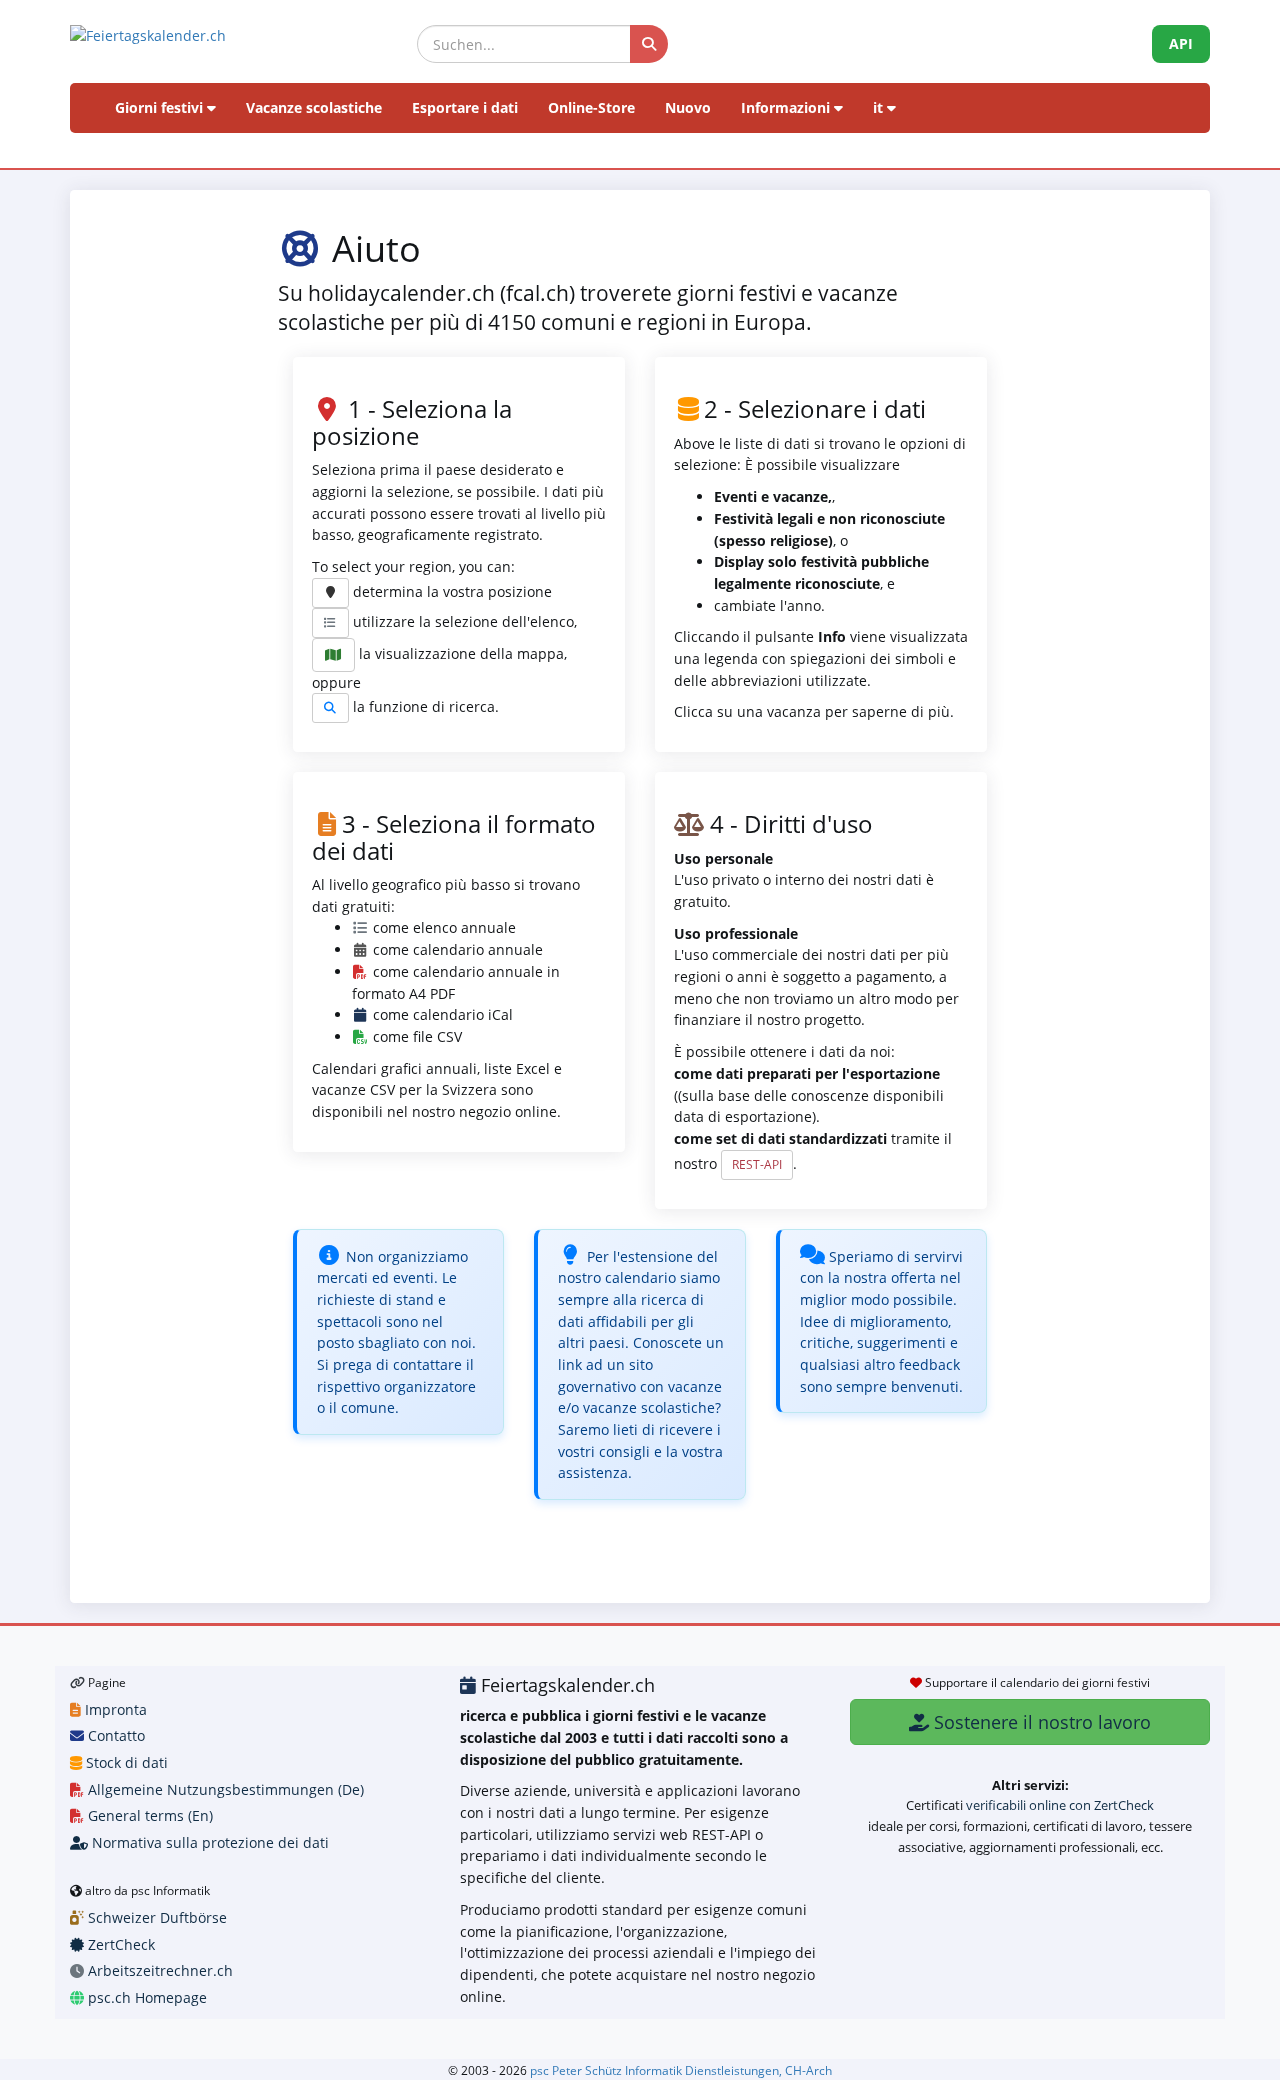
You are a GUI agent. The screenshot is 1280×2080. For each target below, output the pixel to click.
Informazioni (787, 107)
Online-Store (591, 107)
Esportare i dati (465, 107)
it (880, 107)
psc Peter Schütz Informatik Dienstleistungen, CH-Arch (681, 2070)
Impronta (114, 1709)
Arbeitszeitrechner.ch (158, 1970)
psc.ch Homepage (145, 1997)
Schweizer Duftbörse (155, 1917)
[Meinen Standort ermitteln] (330, 593)
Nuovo (688, 107)
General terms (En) (148, 1815)
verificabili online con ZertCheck (1060, 1805)
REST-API (757, 1164)
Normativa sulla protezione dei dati (208, 1842)
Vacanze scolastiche (314, 107)
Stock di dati (125, 1762)
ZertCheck (119, 1944)
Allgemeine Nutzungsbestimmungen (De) (224, 1789)
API (1181, 43)
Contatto (114, 1735)
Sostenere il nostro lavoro (1040, 1722)
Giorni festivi (161, 107)
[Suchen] (649, 44)
